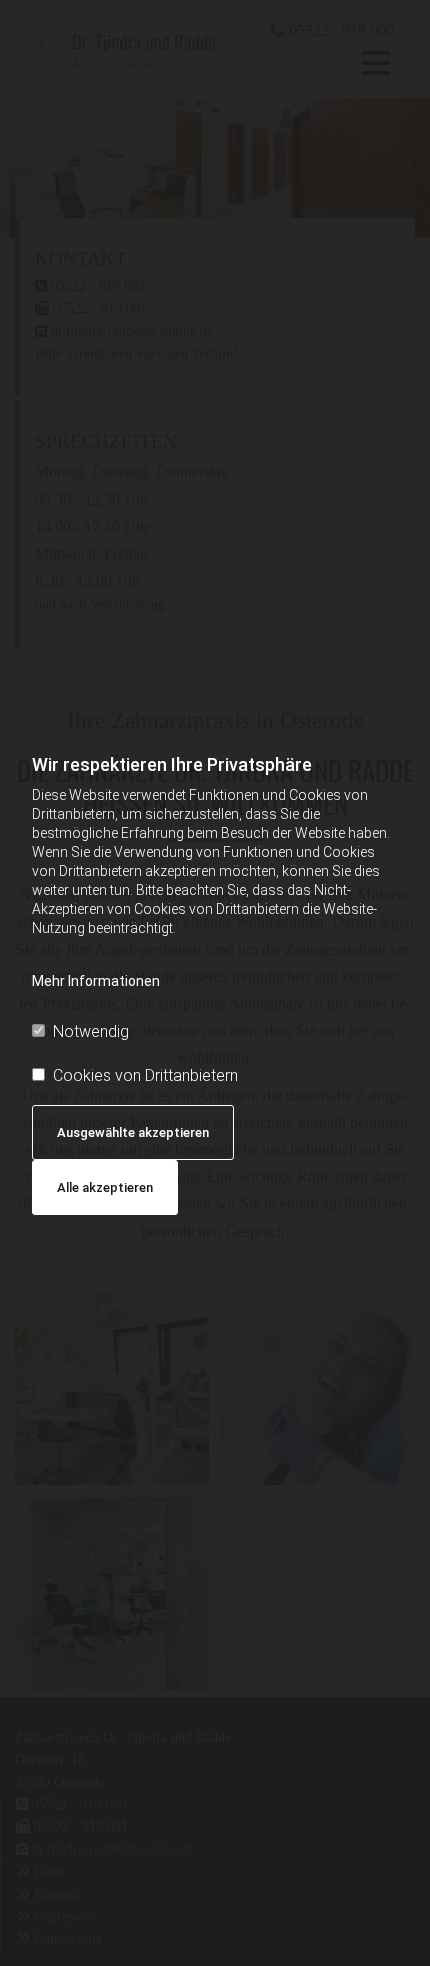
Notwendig (91, 1031)
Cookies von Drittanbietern (145, 1075)
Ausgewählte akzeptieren (133, 1132)
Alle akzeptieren (105, 1187)
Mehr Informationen (96, 981)
